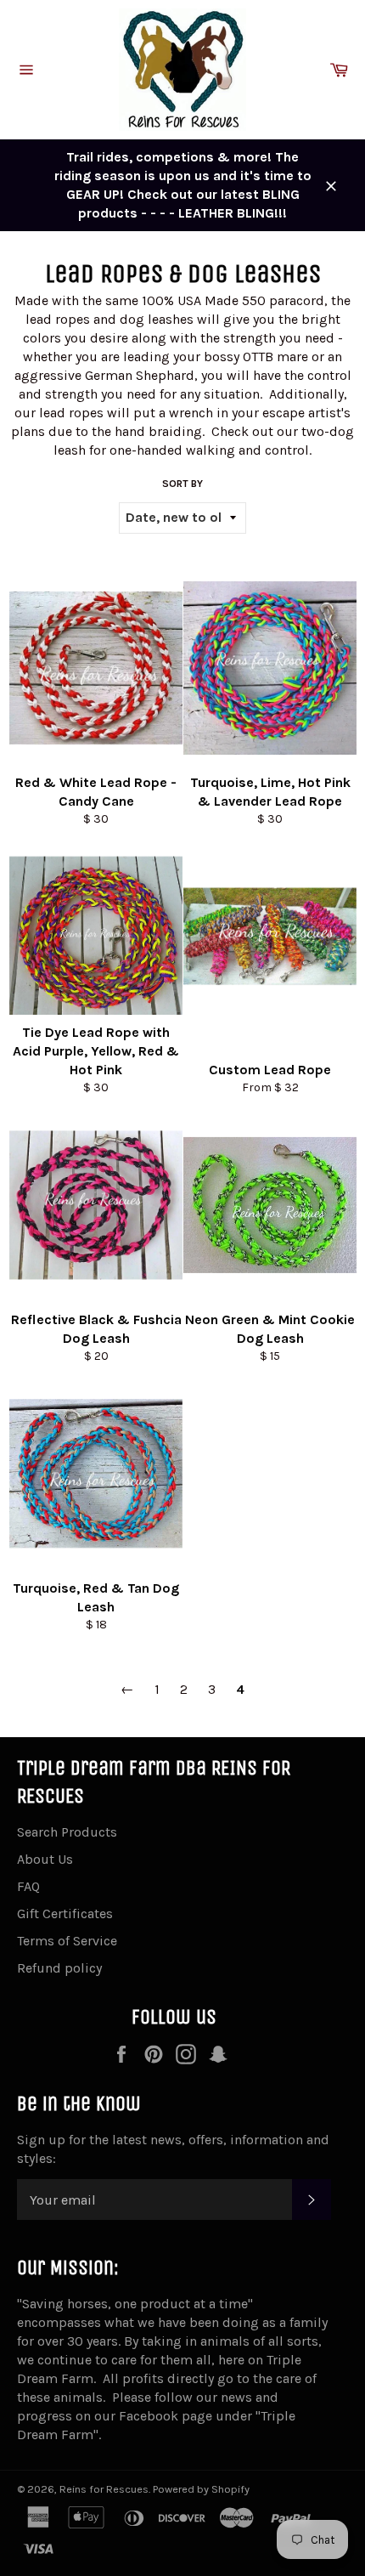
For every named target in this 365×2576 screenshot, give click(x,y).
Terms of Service (67, 1941)
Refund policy (59, 1968)
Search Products (67, 1832)
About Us (45, 1859)
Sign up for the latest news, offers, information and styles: (173, 2149)
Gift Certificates (65, 1914)
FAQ (28, 1886)
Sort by (182, 484)
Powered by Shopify (201, 2489)
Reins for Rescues (104, 2489)
